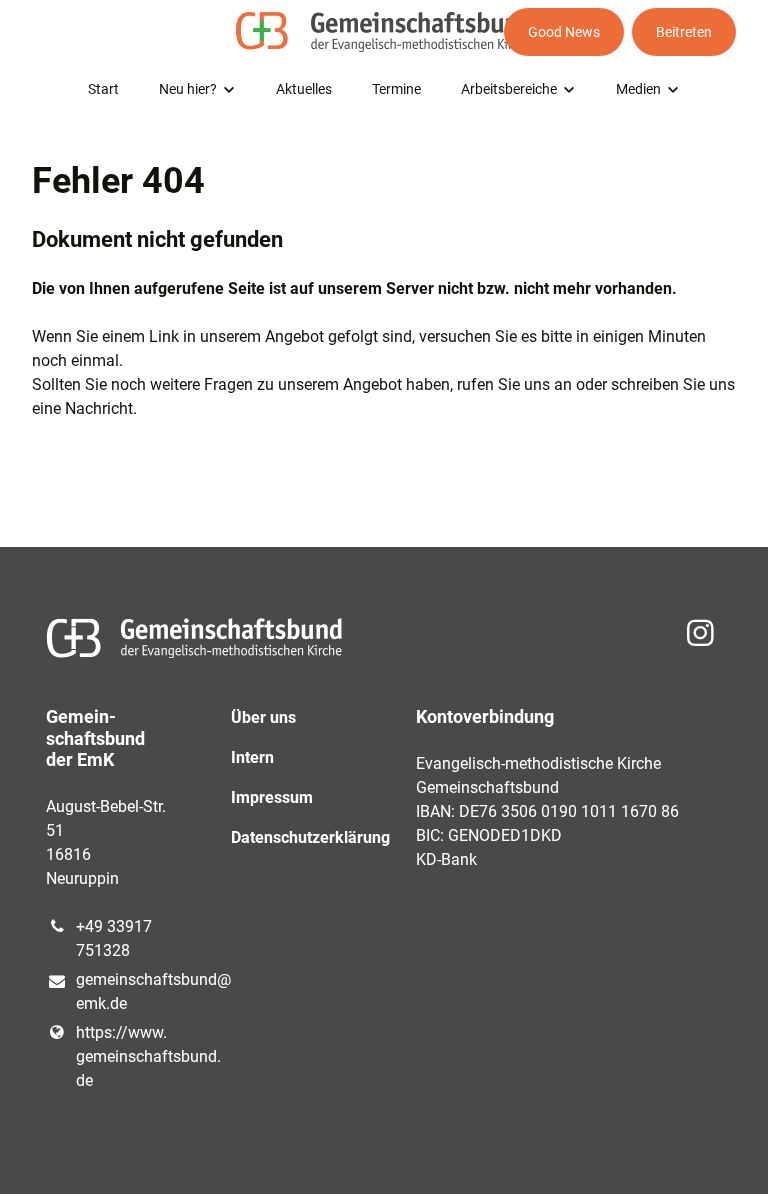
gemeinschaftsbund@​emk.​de (121, 991)
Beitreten (684, 32)
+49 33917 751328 (114, 938)
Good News (564, 32)
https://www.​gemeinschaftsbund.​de (121, 1056)
